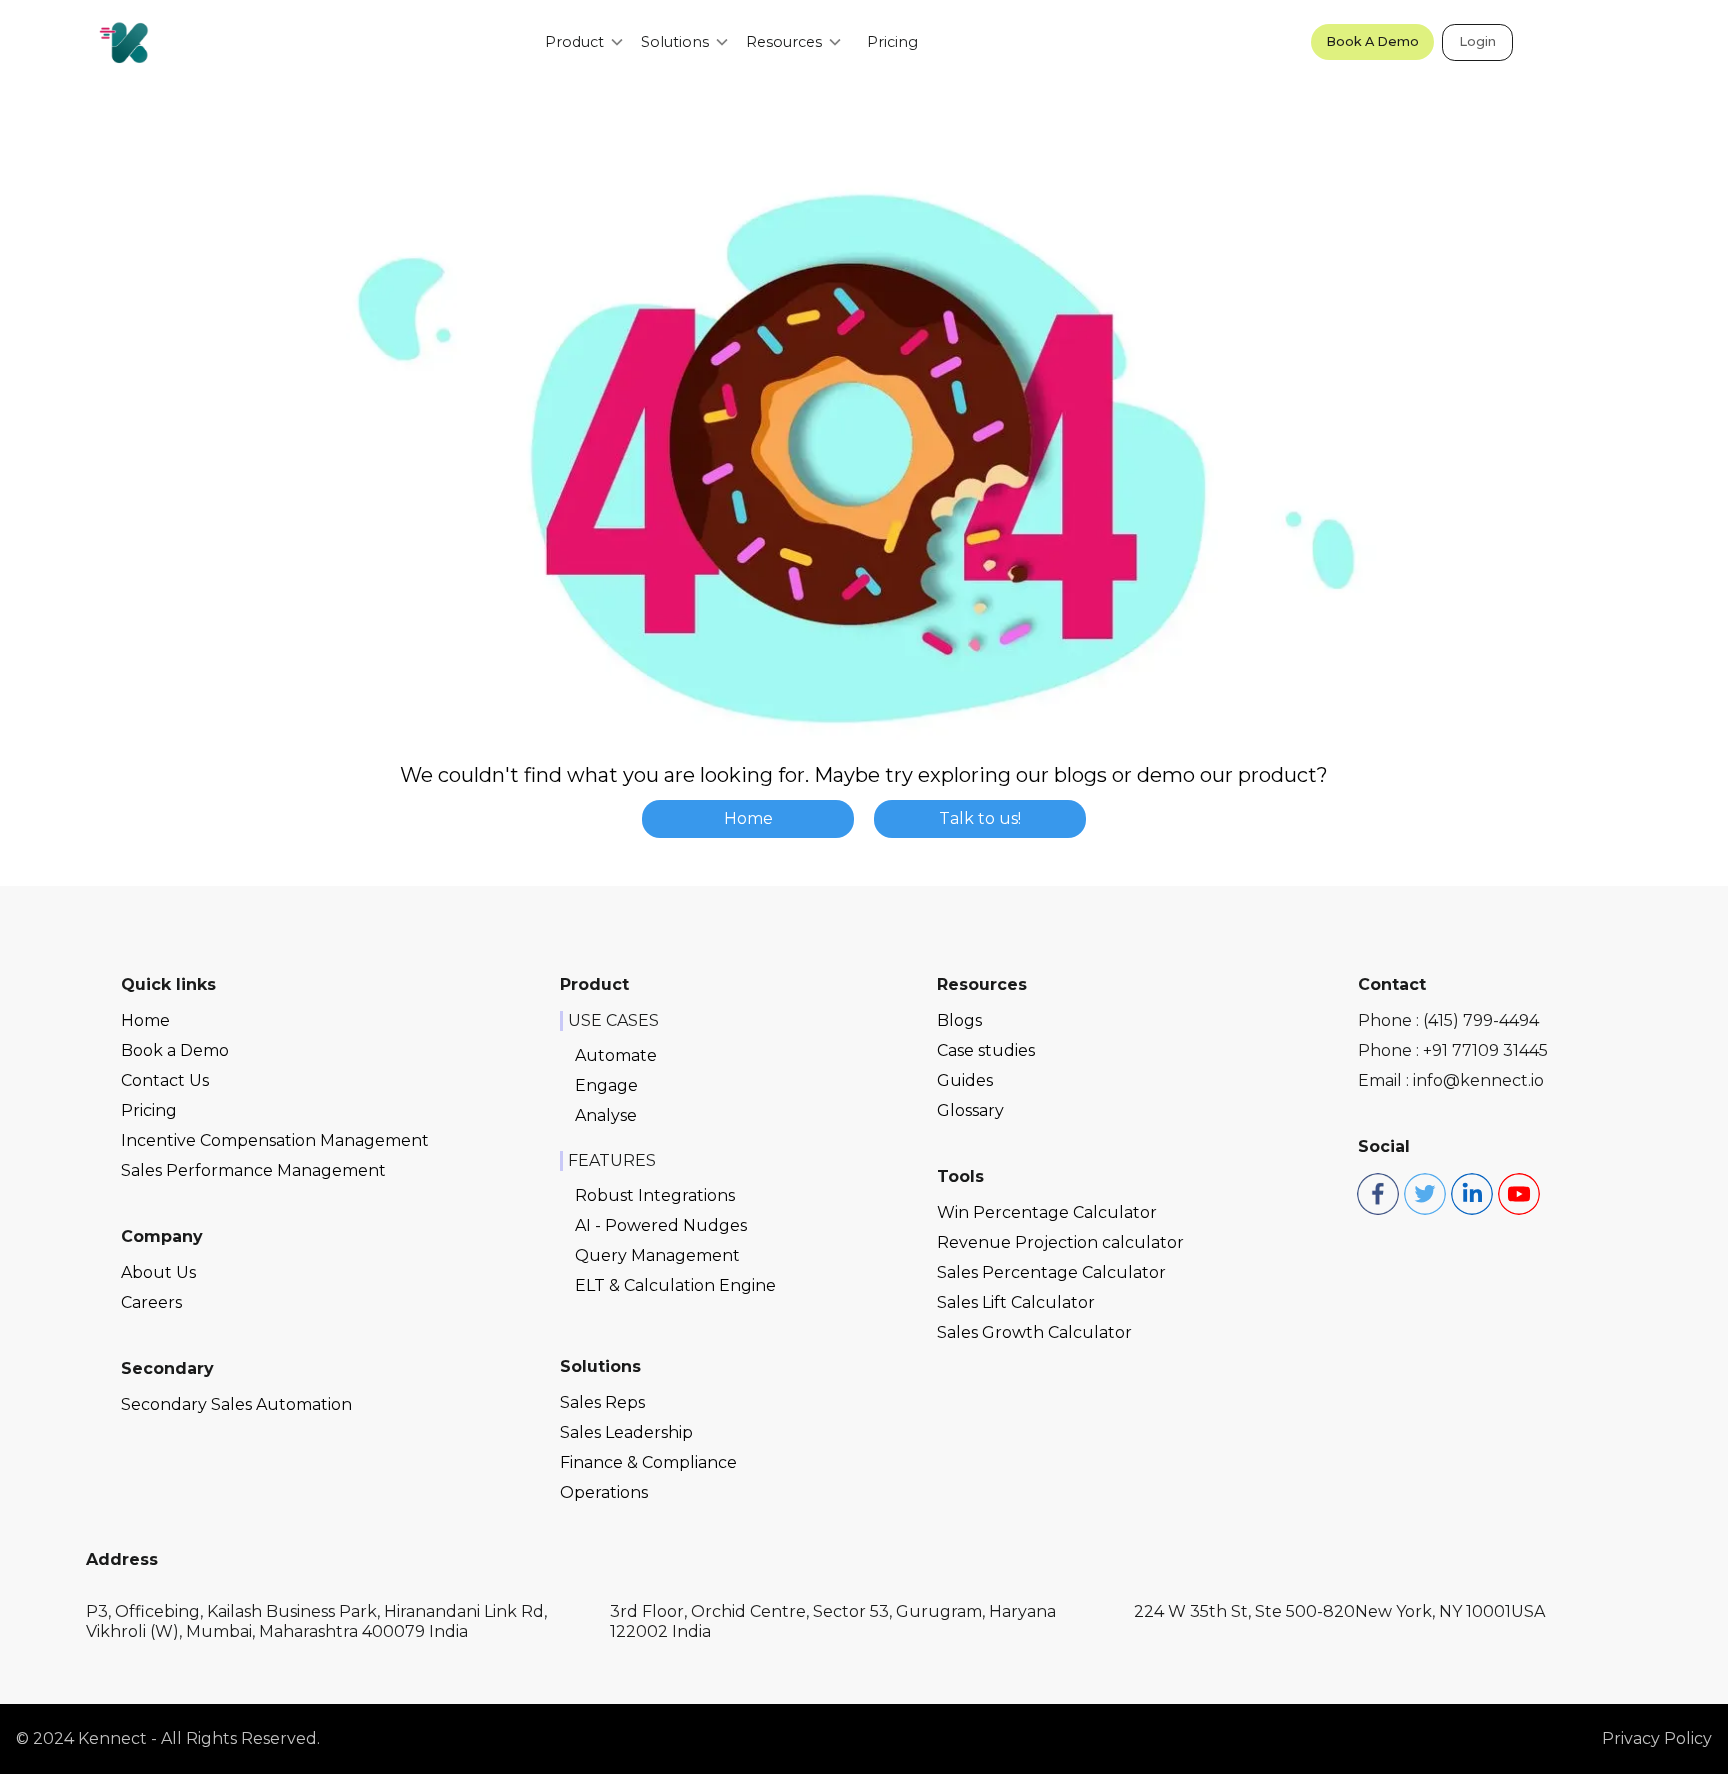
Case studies (986, 1050)
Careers (151, 1302)
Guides (965, 1080)
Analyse (606, 1115)
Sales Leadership (626, 1432)
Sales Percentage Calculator (1051, 1272)
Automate (616, 1055)
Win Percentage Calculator (1047, 1212)
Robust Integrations (655, 1195)
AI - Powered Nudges (661, 1225)
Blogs (959, 1020)
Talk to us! (980, 818)
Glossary (970, 1110)
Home (748, 818)
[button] (585, 42)
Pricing (892, 42)
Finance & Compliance (648, 1462)
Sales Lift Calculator (1016, 1302)
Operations (604, 1492)
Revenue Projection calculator (1060, 1242)
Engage (606, 1085)
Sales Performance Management (253, 1170)
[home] (124, 42)
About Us (158, 1272)
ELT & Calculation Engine (675, 1285)
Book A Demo (1372, 41)
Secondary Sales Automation (236, 1404)
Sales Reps (602, 1402)
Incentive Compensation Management (275, 1140)
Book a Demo (175, 1050)
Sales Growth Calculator (1034, 1332)
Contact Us (165, 1080)
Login (1477, 41)
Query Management (657, 1255)
